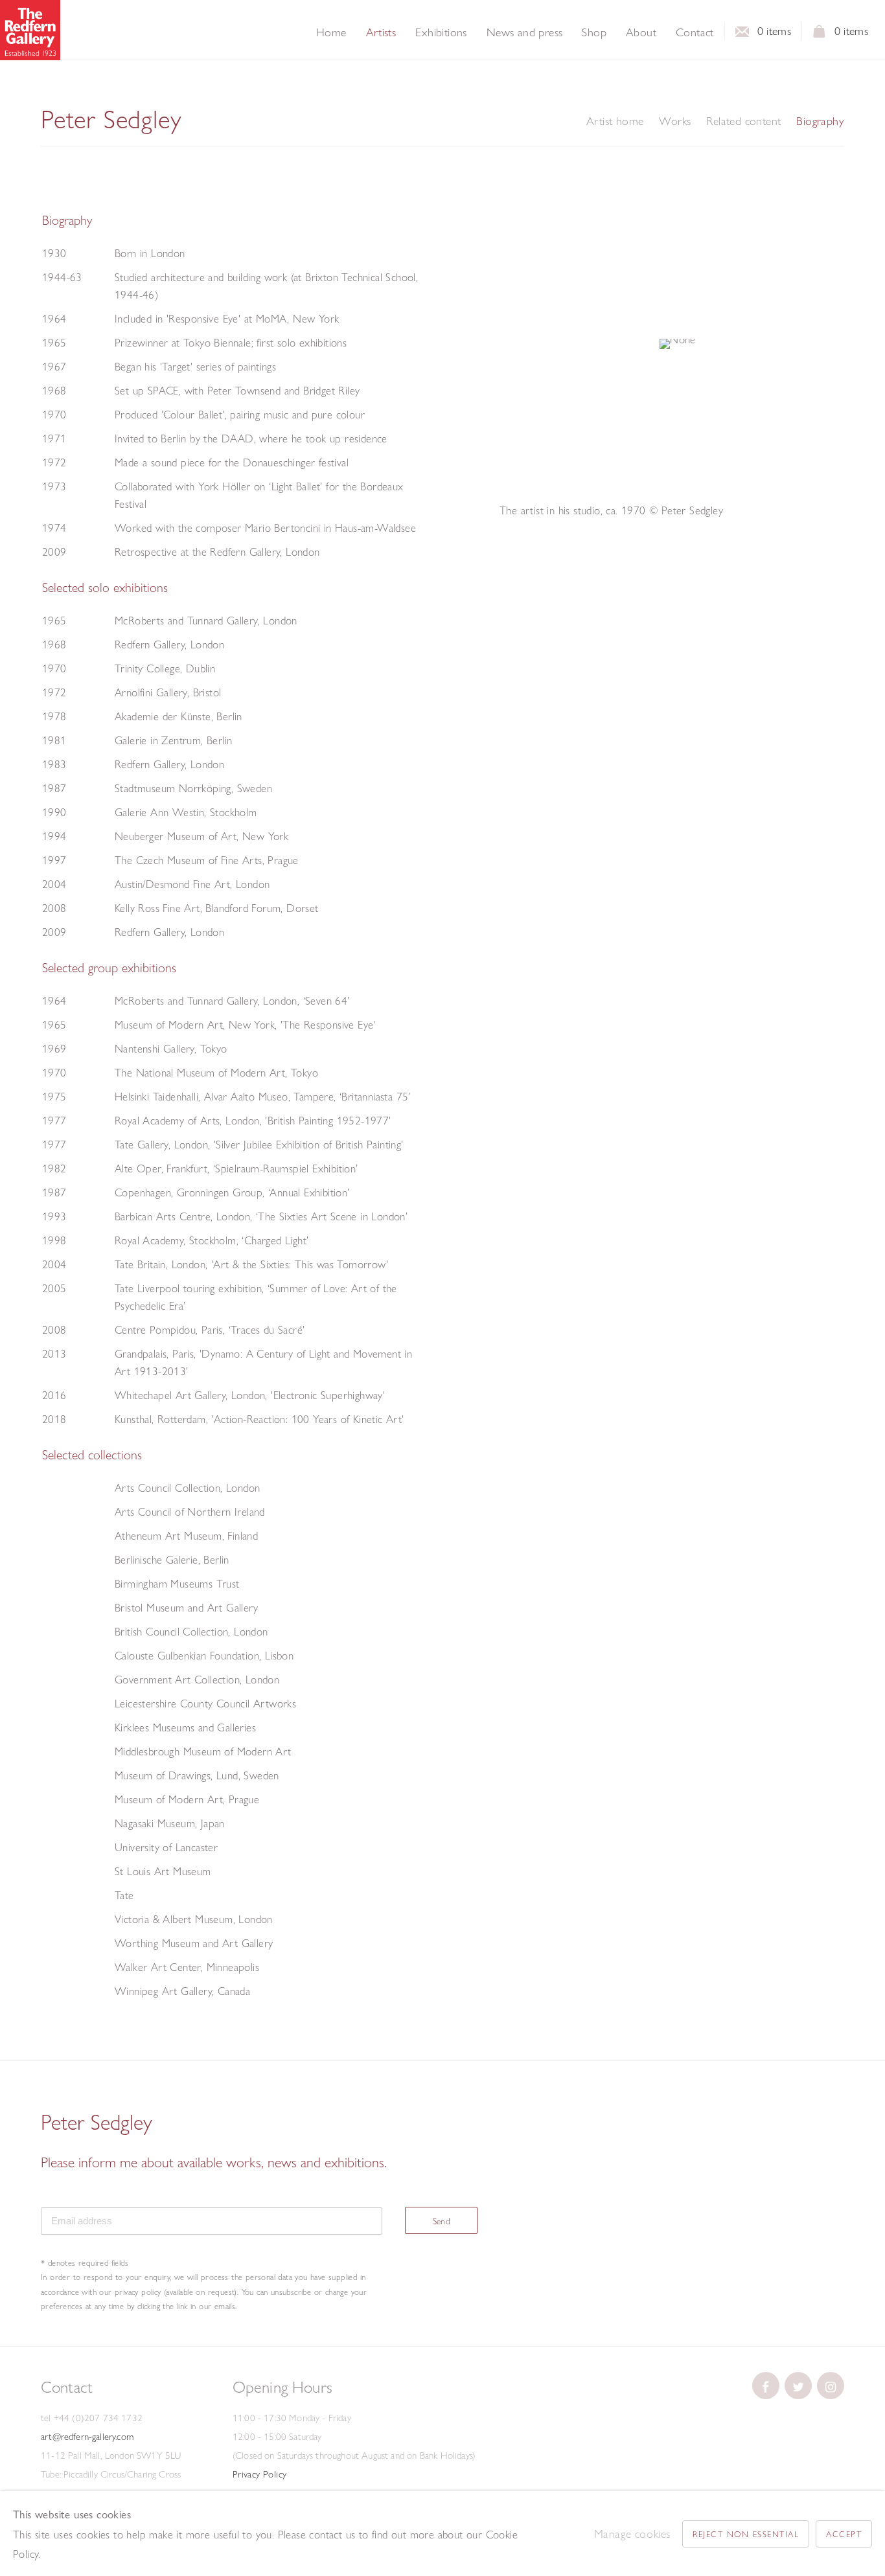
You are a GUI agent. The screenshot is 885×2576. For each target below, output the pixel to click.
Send (442, 2221)
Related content (743, 121)
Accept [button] (844, 2534)
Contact (695, 32)
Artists (381, 32)
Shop (594, 32)
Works (675, 121)
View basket (820, 35)
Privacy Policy (260, 2474)
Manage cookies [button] (632, 2534)
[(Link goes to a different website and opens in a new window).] (766, 2386)
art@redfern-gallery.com (87, 2437)
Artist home (615, 121)
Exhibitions (441, 32)
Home (331, 32)
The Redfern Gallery (30, 30)
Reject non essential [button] (746, 2534)
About (641, 32)
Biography (820, 121)
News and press (525, 32)
